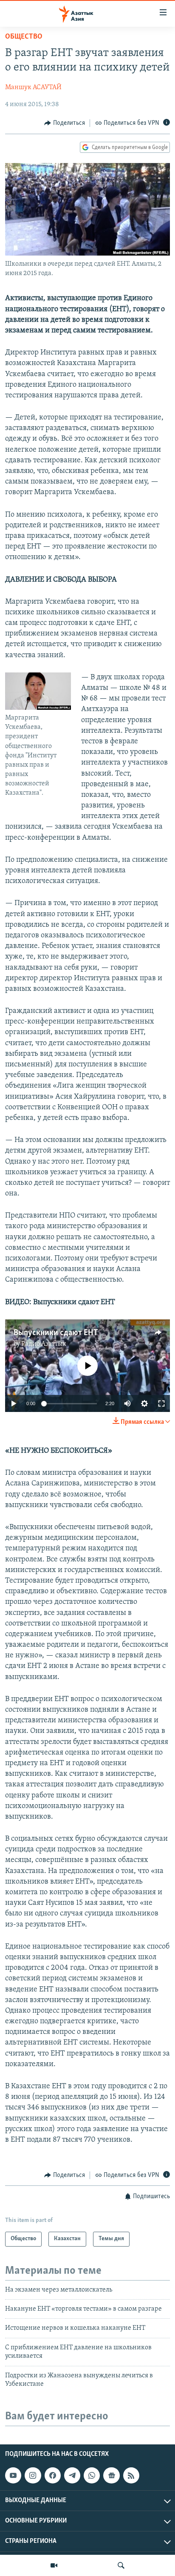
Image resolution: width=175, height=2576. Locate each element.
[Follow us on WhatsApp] (92, 2475)
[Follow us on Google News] (111, 2475)
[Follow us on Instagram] (33, 2475)
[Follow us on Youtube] (13, 2475)
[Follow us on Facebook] (53, 2475)
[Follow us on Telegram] (72, 2475)
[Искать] (121, 2565)
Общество (24, 37)
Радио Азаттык (44, 1344)
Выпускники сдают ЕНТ (56, 1333)
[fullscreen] (161, 1403)
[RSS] (131, 2475)
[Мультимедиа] (54, 2565)
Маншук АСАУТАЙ (33, 87)
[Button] (65, 123)
